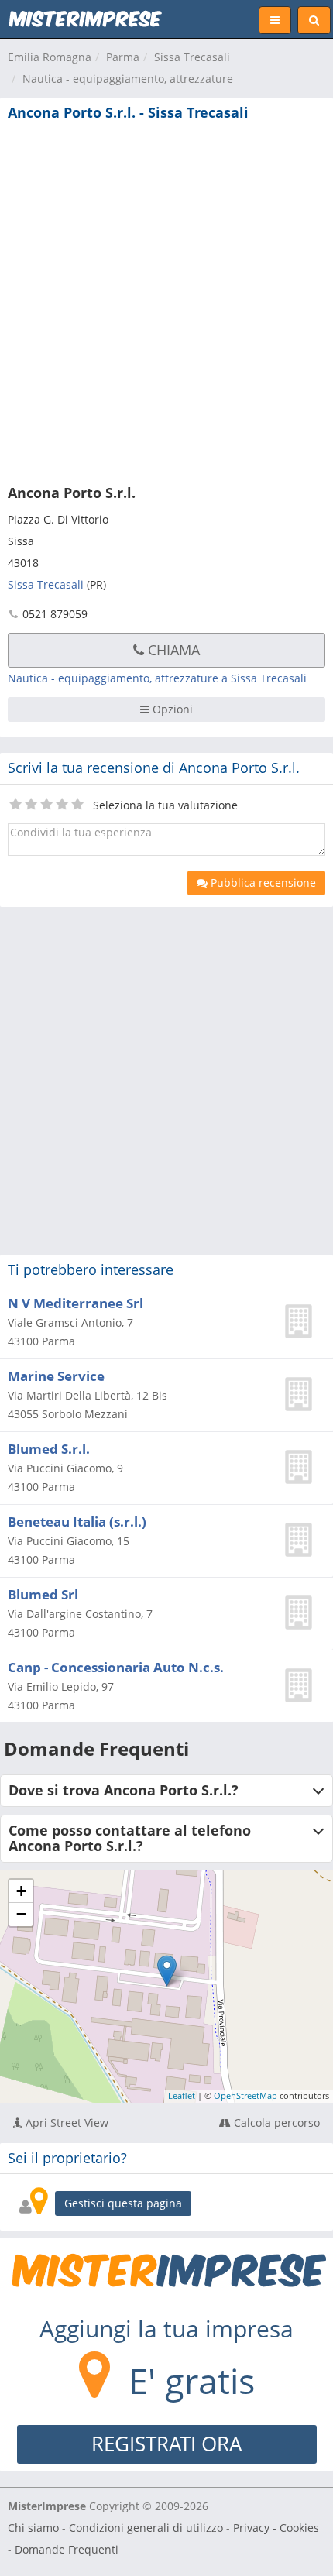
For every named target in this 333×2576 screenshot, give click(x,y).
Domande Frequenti (67, 2549)
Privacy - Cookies (276, 2528)
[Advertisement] (166, 304)
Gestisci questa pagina (123, 2203)
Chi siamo (33, 2528)
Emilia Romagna (50, 57)
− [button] (21, 1914)
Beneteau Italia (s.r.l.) (77, 1522)
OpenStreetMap (245, 2095)
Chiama (172, 650)
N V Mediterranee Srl (76, 1303)
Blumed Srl (43, 1594)
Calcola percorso (275, 2123)
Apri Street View (65, 2123)
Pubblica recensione (262, 883)
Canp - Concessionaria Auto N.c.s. (116, 1667)
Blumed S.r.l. (49, 1449)
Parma (123, 57)
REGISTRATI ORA (166, 2444)
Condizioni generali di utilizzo (146, 2528)
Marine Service (56, 1376)
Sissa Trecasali (192, 57)
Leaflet (182, 2095)
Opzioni (171, 709)
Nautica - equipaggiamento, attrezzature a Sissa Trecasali (157, 678)
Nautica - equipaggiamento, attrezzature (128, 79)
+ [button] (21, 1891)
